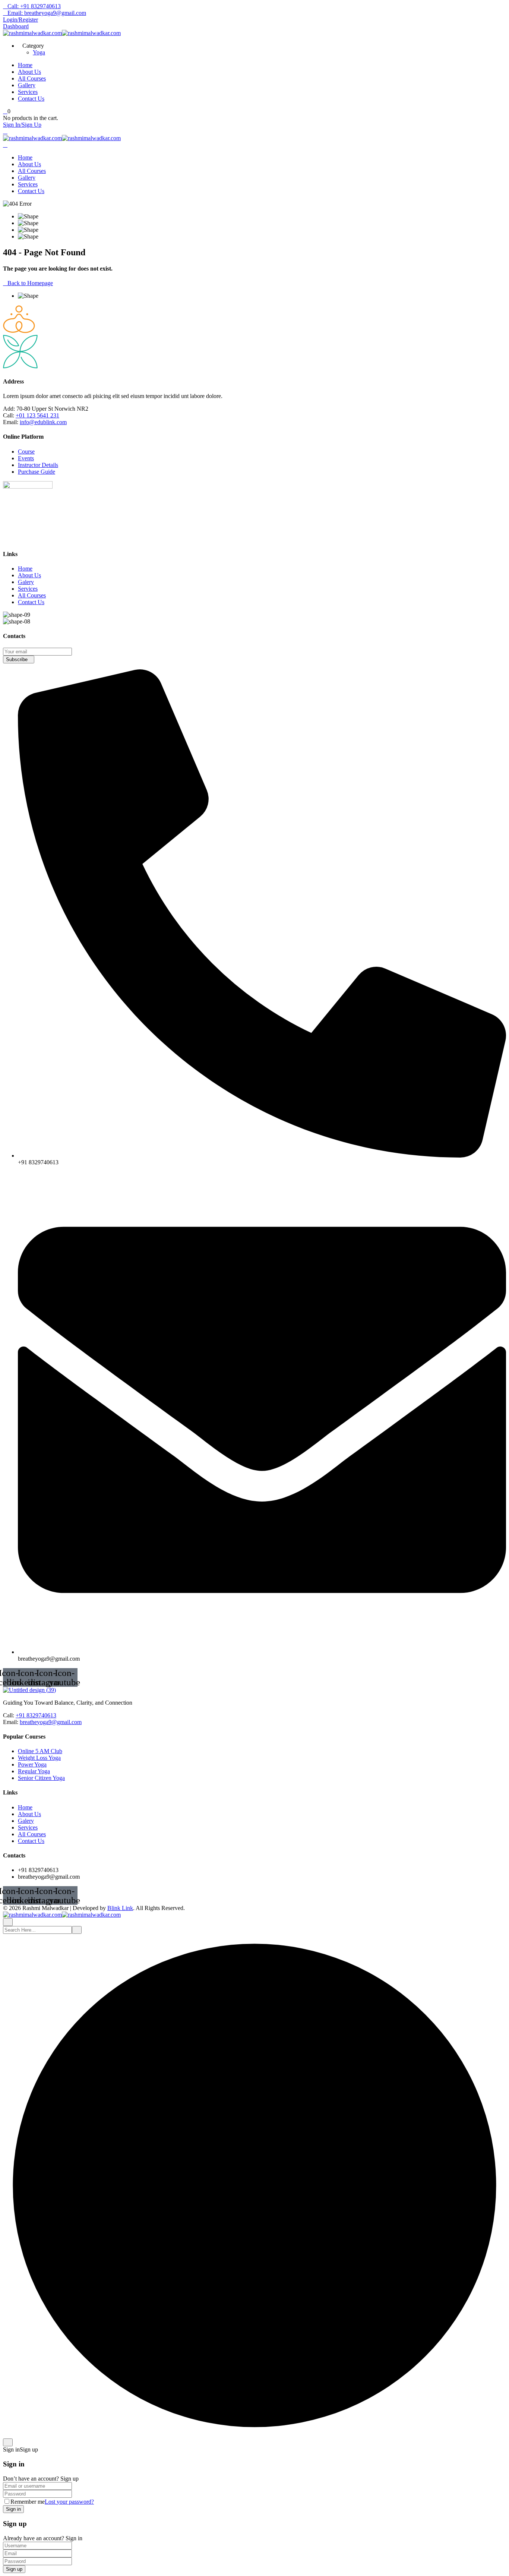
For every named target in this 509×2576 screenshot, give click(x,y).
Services (28, 92)
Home (25, 65)
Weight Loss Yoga (39, 1758)
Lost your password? (69, 2502)
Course (26, 452)
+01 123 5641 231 (37, 415)
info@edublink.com (43, 422)
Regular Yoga (34, 1771)
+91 (21, 1715)
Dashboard (16, 26)
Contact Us (31, 99)
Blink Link (120, 1908)
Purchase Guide (37, 472)
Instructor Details (38, 465)
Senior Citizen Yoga (41, 1778)
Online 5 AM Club (40, 1751)
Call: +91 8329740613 (34, 6)
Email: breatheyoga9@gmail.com (47, 13)
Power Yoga (32, 1764)
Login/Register (20, 20)
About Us (29, 72)
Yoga (39, 52)
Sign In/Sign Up (22, 125)
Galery (26, 582)
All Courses (32, 78)
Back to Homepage (30, 283)
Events (26, 458)
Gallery (27, 85)
